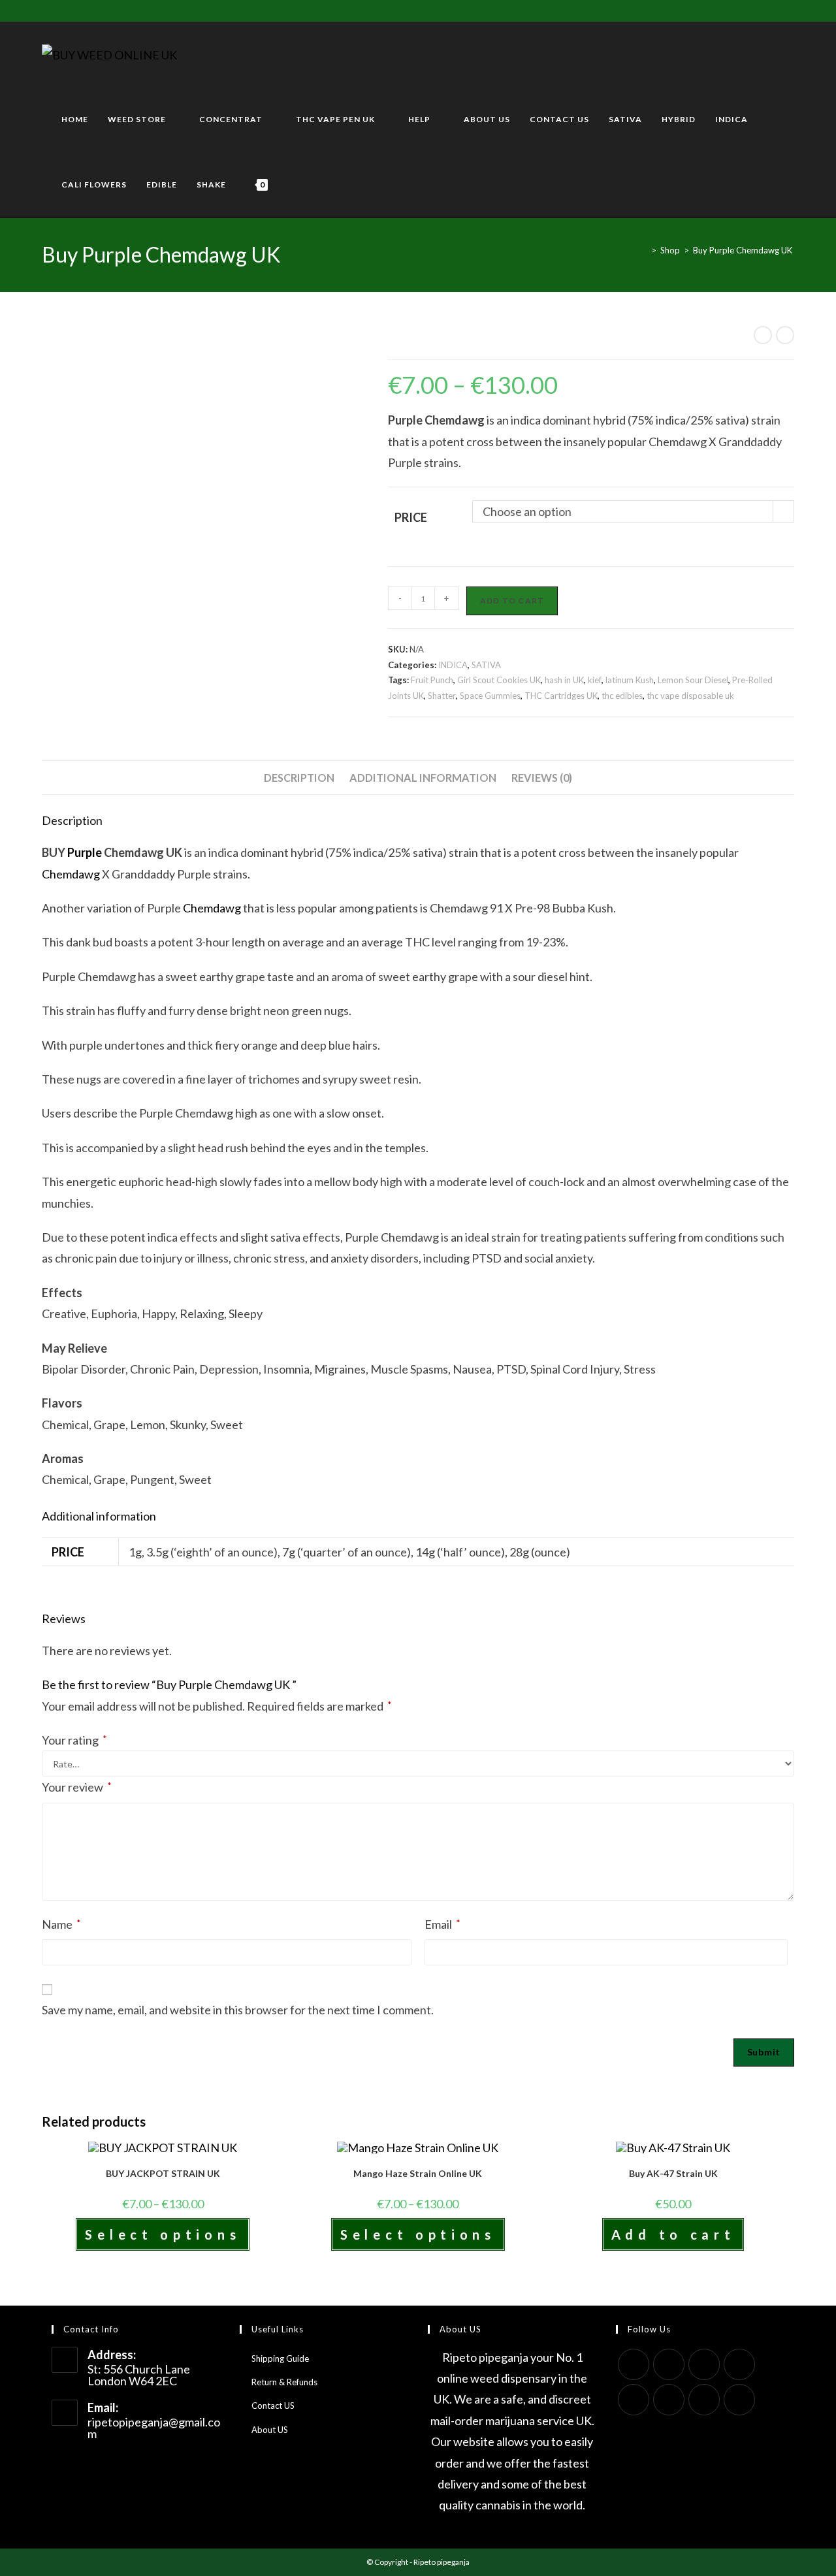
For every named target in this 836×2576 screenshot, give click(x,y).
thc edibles (622, 696)
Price (411, 517)
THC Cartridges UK (561, 696)
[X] (47, 10)
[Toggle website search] (291, 185)
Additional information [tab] (423, 778)
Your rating (74, 1740)
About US (270, 2430)
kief (595, 680)
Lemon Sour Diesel (693, 680)
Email (442, 1924)
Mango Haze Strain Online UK (418, 2173)
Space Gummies (490, 696)
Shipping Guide (280, 2359)
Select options (163, 2234)
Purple (84, 852)
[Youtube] (121, 10)
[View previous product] (763, 335)
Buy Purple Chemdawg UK (744, 250)
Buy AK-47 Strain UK (673, 2173)
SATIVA (486, 665)
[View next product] (785, 335)
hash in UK (564, 680)
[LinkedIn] (739, 2364)
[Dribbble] (90, 10)
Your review (77, 1787)
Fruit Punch (432, 680)
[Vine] (136, 10)
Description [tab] (299, 778)
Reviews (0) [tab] (542, 778)
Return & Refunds (284, 2382)
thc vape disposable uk (690, 696)
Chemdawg (71, 874)
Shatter (442, 696)
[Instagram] (105, 10)
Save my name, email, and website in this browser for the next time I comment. (238, 2010)
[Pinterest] (75, 10)
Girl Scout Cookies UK (499, 680)
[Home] (644, 250)
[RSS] (151, 10)
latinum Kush (630, 680)
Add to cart (512, 601)
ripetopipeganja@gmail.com (154, 2428)
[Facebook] (60, 10)
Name (61, 1924)
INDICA (453, 665)
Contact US (273, 2406)
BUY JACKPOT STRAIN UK (163, 2173)
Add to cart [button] (673, 2234)
